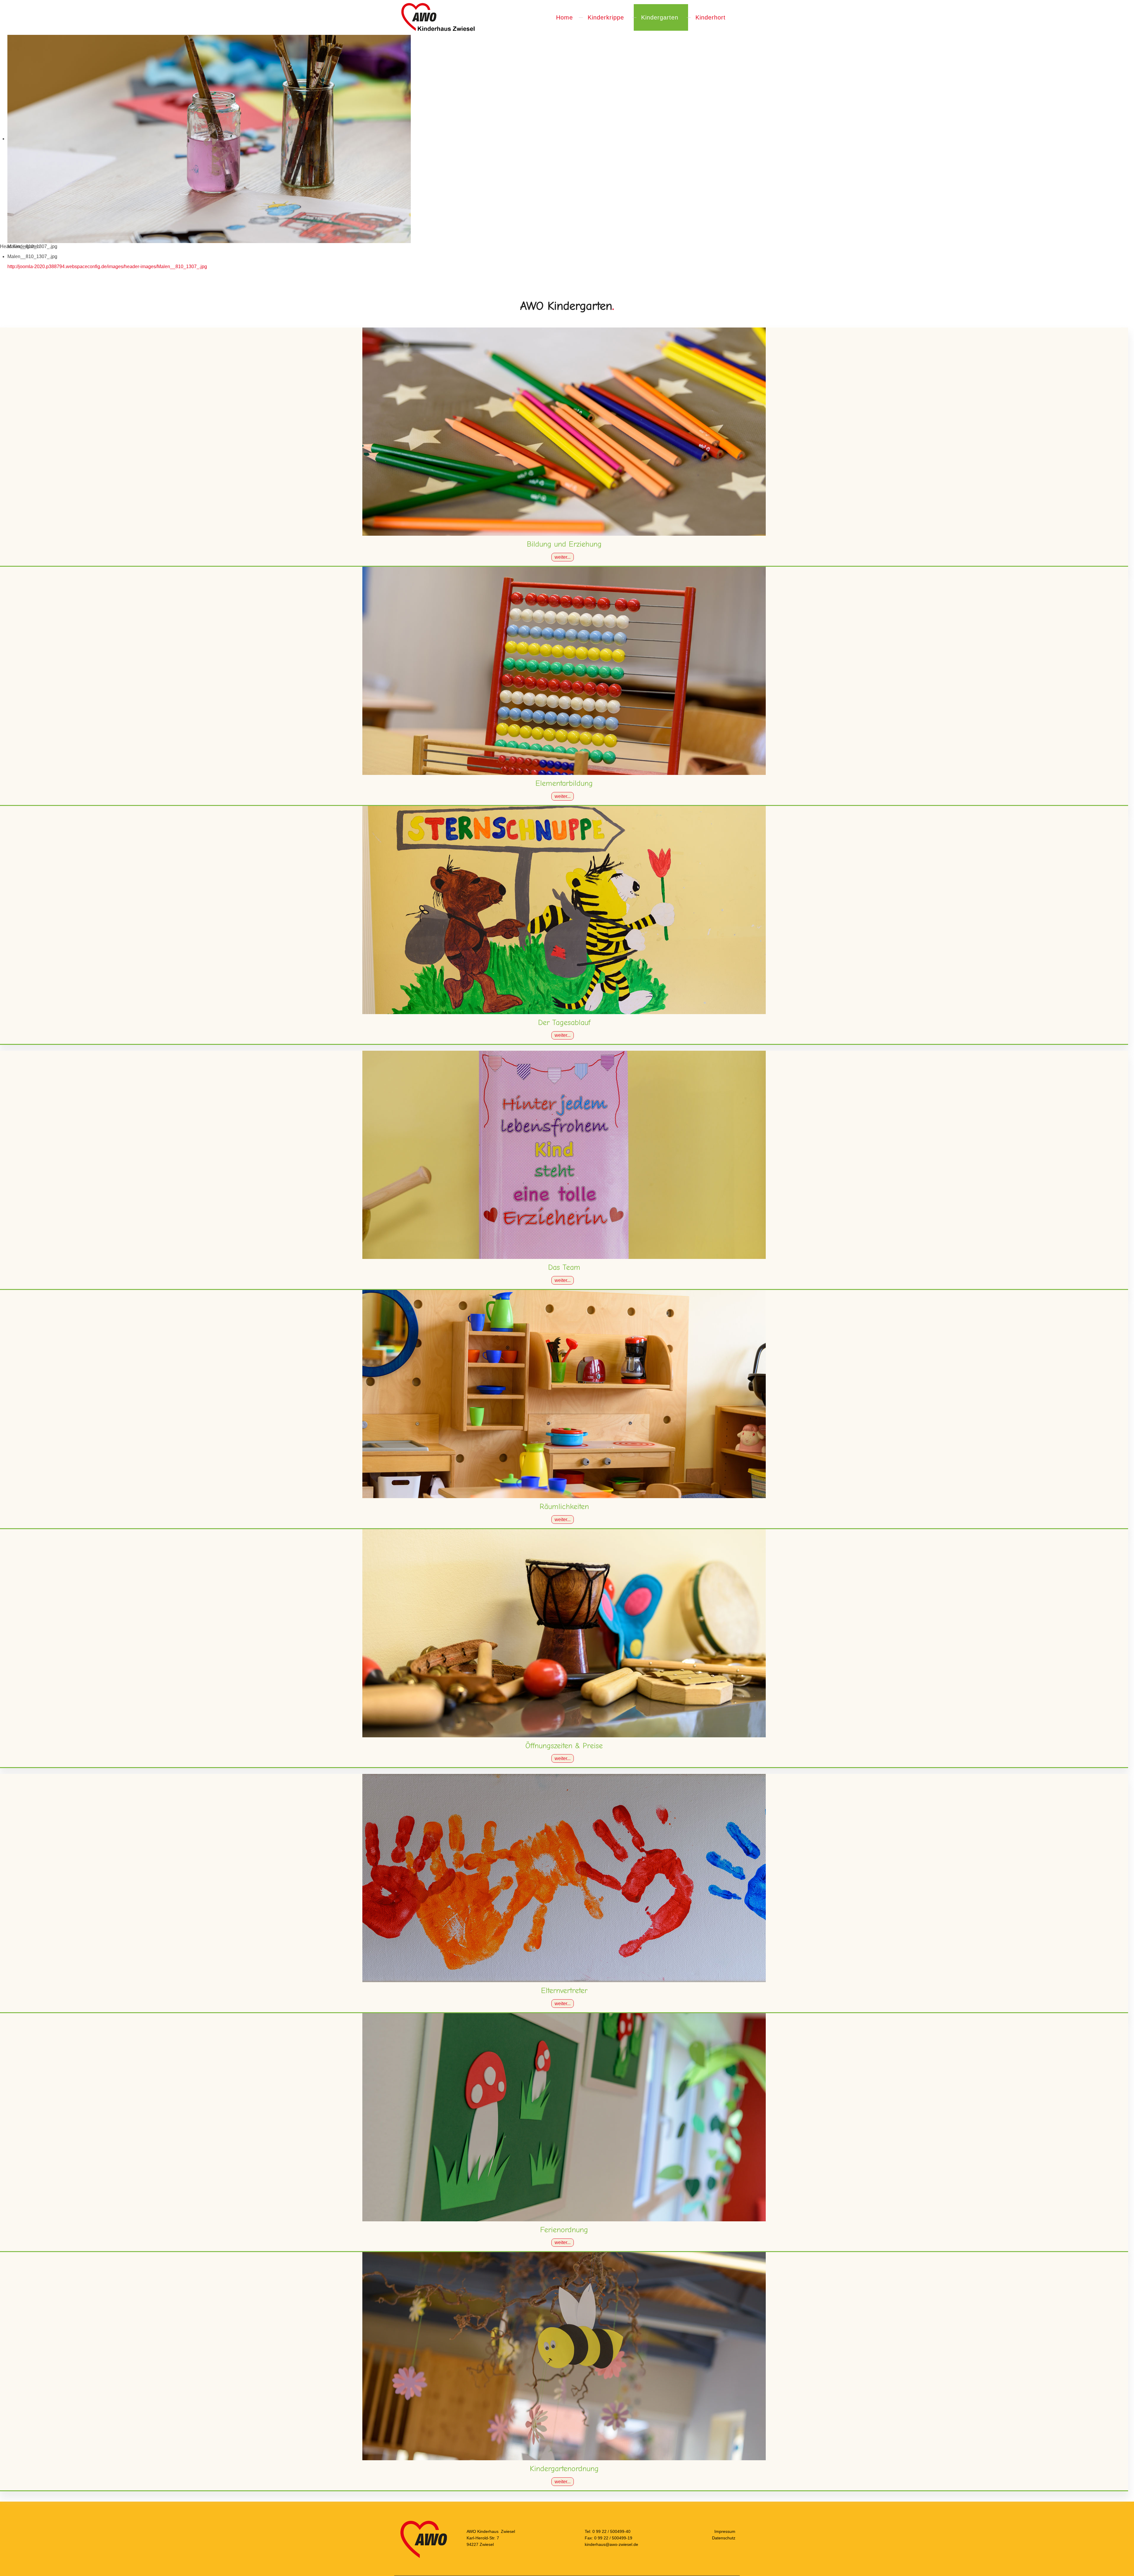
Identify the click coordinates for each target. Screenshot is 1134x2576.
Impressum (725, 2531)
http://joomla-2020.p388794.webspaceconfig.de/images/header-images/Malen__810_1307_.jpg (107, 267)
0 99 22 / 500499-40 (611, 2531)
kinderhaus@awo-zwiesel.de (611, 2544)
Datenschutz (724, 2538)
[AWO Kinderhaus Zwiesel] (438, 17)
